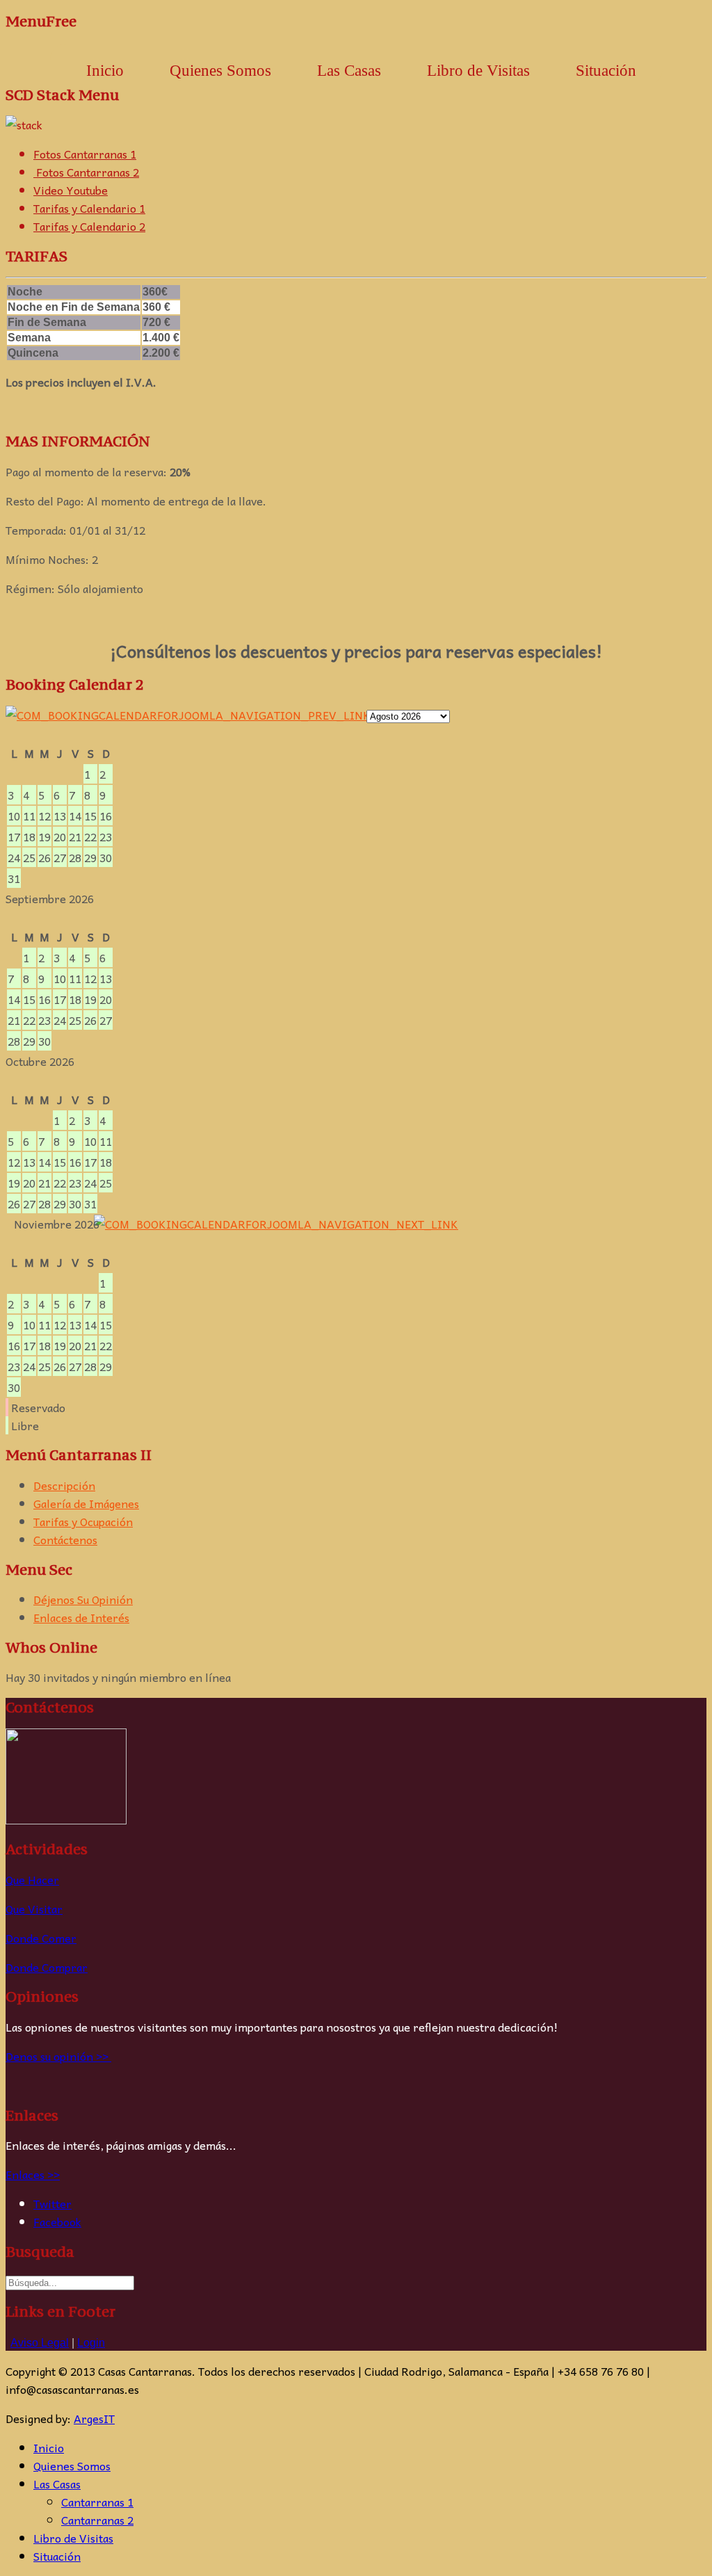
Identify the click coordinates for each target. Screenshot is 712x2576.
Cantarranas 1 (97, 2502)
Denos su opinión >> (58, 2056)
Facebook (57, 2221)
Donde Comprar (47, 1967)
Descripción (64, 1485)
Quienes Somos (220, 71)
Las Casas (57, 2484)
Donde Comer (41, 1938)
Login (91, 2343)
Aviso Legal (40, 2343)
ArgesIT (94, 2418)
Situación (606, 71)
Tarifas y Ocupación (83, 1521)
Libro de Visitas (478, 71)
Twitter (52, 2203)
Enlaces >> (33, 2174)
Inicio (105, 71)
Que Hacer (32, 1879)
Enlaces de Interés (81, 1617)
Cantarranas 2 (97, 2520)
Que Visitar (34, 1909)
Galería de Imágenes (86, 1503)
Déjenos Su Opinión (83, 1599)
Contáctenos (65, 1539)
